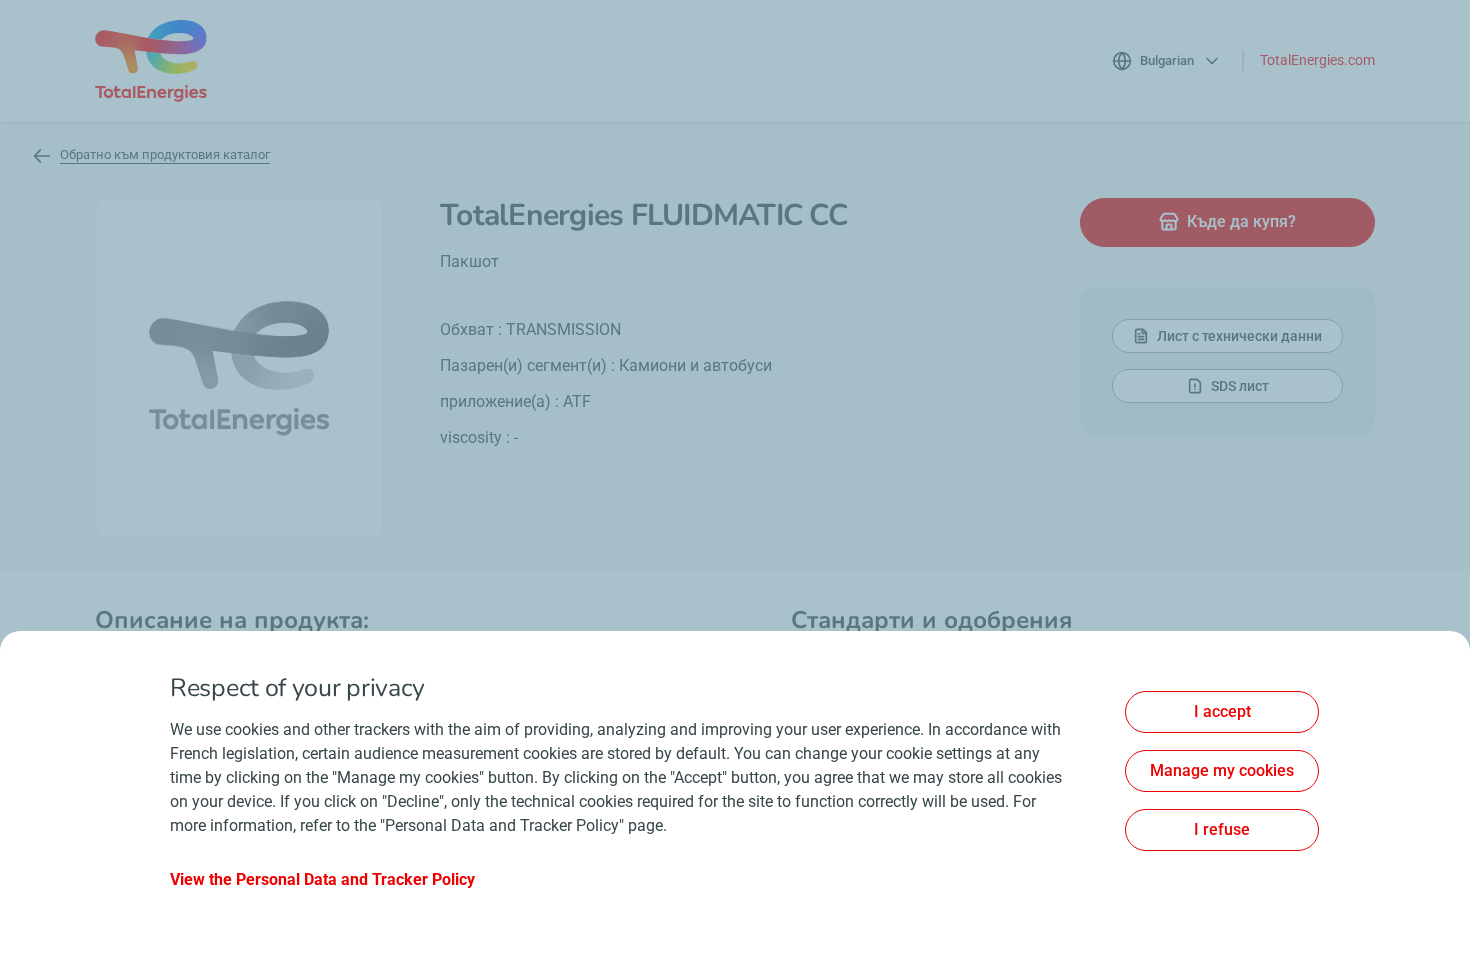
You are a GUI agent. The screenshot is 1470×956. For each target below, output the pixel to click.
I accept (1222, 711)
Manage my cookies (1222, 770)
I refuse (1222, 829)
